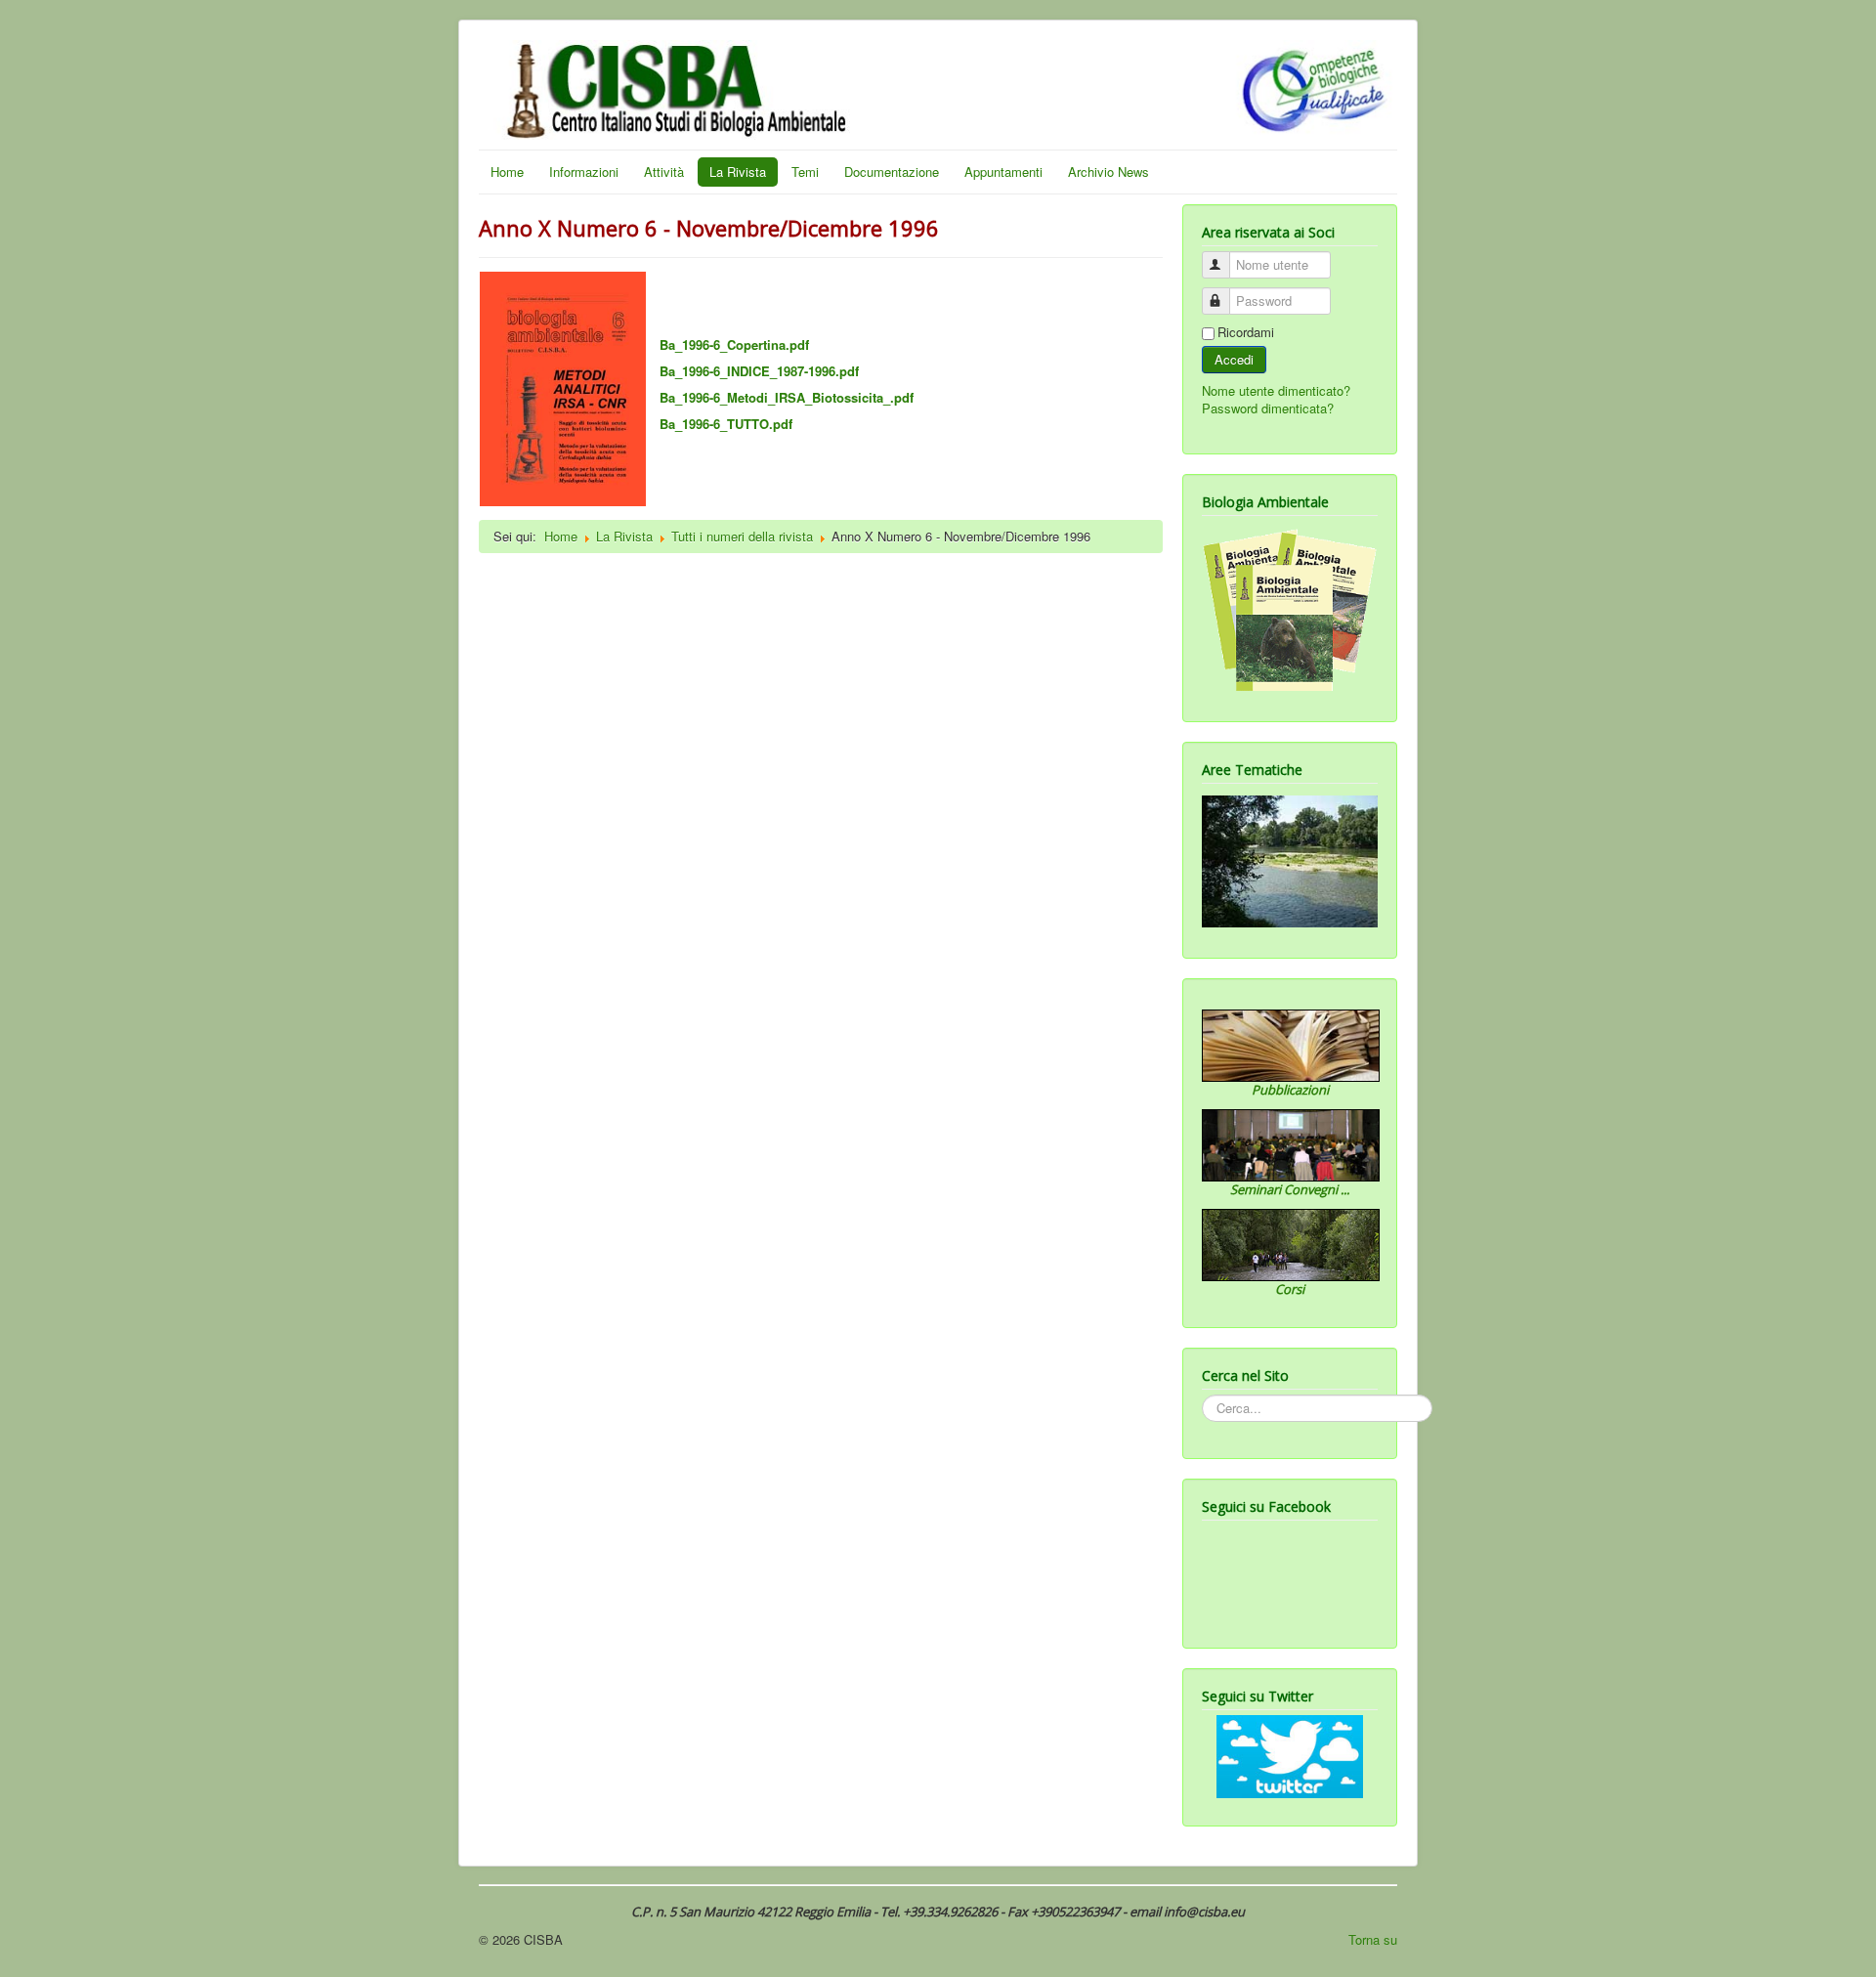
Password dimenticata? (1268, 408)
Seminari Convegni (1285, 1189)
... (1345, 1189)
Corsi (1290, 1289)
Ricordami (1246, 332)
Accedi (1234, 359)
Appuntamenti (1003, 172)
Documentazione (892, 172)
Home (507, 172)
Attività (664, 172)
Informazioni (584, 172)
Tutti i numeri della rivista (742, 536)
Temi (805, 172)
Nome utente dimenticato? (1276, 390)
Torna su (1373, 1939)
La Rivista (738, 172)
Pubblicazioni (1290, 1090)
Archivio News (1109, 172)
